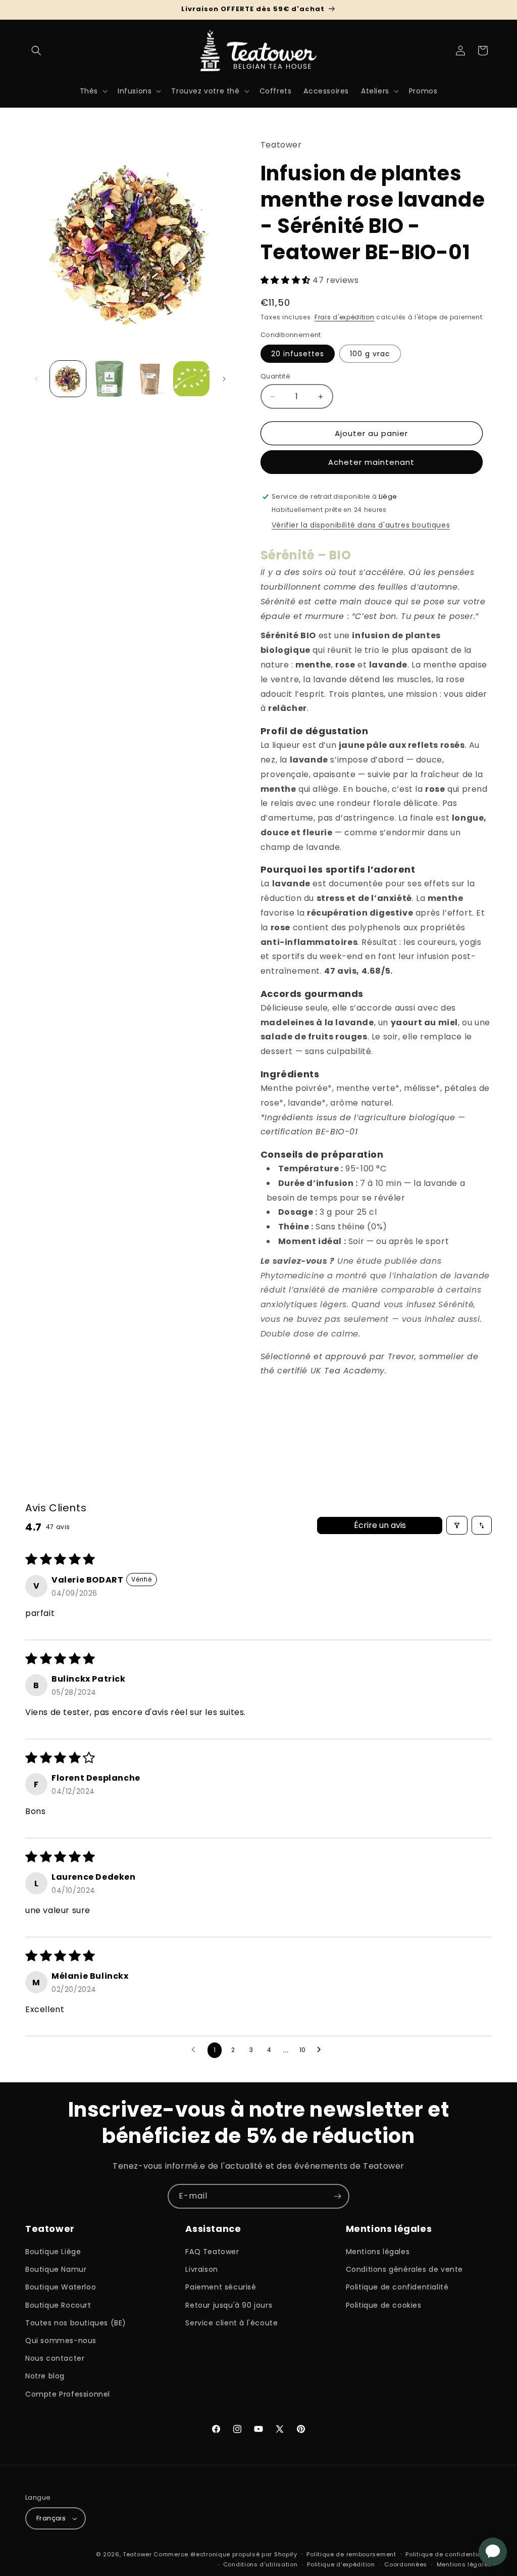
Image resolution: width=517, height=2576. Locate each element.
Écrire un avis (380, 1525)
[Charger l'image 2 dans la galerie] (109, 379)
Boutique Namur (56, 2269)
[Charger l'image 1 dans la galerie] (68, 379)
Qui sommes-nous (61, 2341)
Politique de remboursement (351, 2554)
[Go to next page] (322, 2050)
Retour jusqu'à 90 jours (229, 2305)
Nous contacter (55, 2358)
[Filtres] (457, 1525)
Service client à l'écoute (231, 2323)
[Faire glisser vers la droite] (224, 379)
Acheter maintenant (371, 462)
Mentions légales (378, 2252)
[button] (36, 51)
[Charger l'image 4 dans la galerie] (191, 379)
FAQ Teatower (212, 2252)
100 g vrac (370, 354)
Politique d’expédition (341, 2564)
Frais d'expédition (345, 317)
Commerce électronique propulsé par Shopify (225, 2554)
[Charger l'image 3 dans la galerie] (150, 379)
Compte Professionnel (68, 2394)
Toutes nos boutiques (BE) (76, 2323)
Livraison (201, 2269)
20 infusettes (298, 354)
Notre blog (45, 2376)
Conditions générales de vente (404, 2269)
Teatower (137, 2554)
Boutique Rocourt (58, 2305)
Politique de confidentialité (397, 2287)
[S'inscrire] (337, 2196)
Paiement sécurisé (221, 2287)
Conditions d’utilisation (261, 2564)
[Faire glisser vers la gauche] (36, 379)
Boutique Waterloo (61, 2287)
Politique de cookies (384, 2305)
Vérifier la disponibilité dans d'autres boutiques (361, 525)
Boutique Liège (53, 2252)
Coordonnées (406, 2564)
